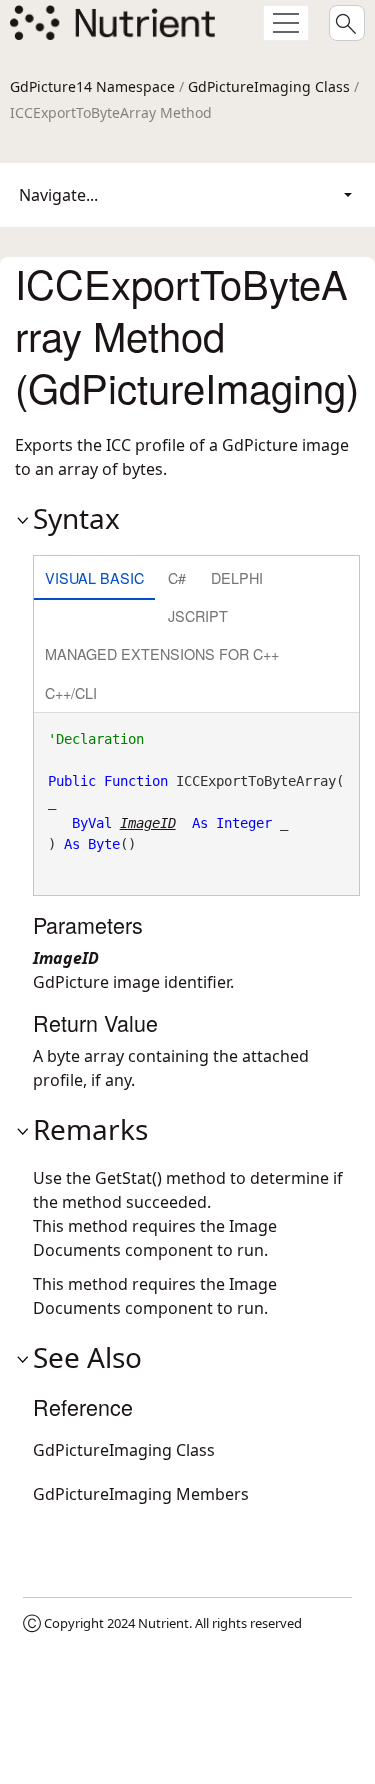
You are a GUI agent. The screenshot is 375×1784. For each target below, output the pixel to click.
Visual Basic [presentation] (94, 577)
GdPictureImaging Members (141, 1494)
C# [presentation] (177, 577)
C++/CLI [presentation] (71, 692)
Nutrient (163, 1623)
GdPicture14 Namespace (92, 86)
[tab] (94, 579)
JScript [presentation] (198, 615)
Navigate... (58, 195)
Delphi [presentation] (237, 577)
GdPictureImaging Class (269, 86)
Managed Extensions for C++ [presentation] (162, 653)
